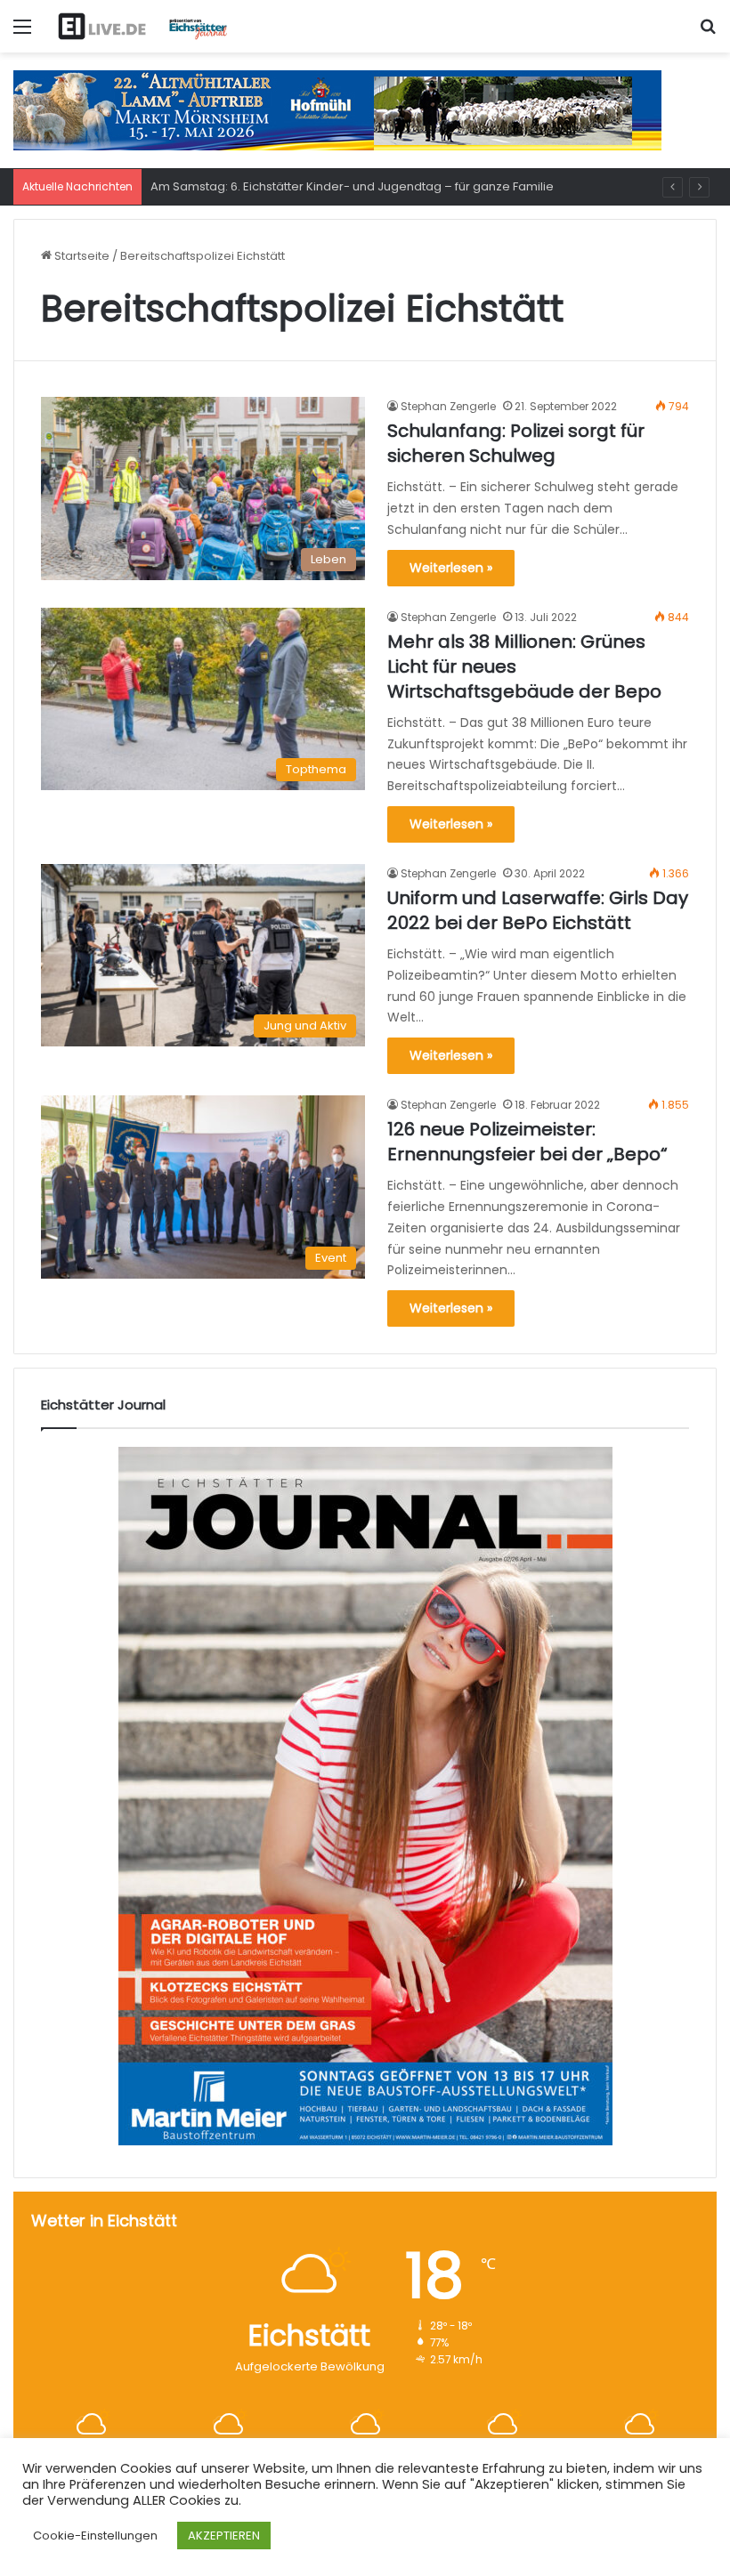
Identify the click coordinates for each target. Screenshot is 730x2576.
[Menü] (22, 33)
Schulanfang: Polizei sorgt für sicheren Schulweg (516, 443)
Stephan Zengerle (448, 406)
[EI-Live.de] (142, 26)
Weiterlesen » (451, 568)
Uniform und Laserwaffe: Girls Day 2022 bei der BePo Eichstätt (538, 910)
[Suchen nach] (708, 33)
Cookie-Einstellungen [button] (95, 2536)
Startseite (81, 256)
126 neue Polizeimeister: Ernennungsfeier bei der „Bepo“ (527, 1142)
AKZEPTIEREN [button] (224, 2536)
